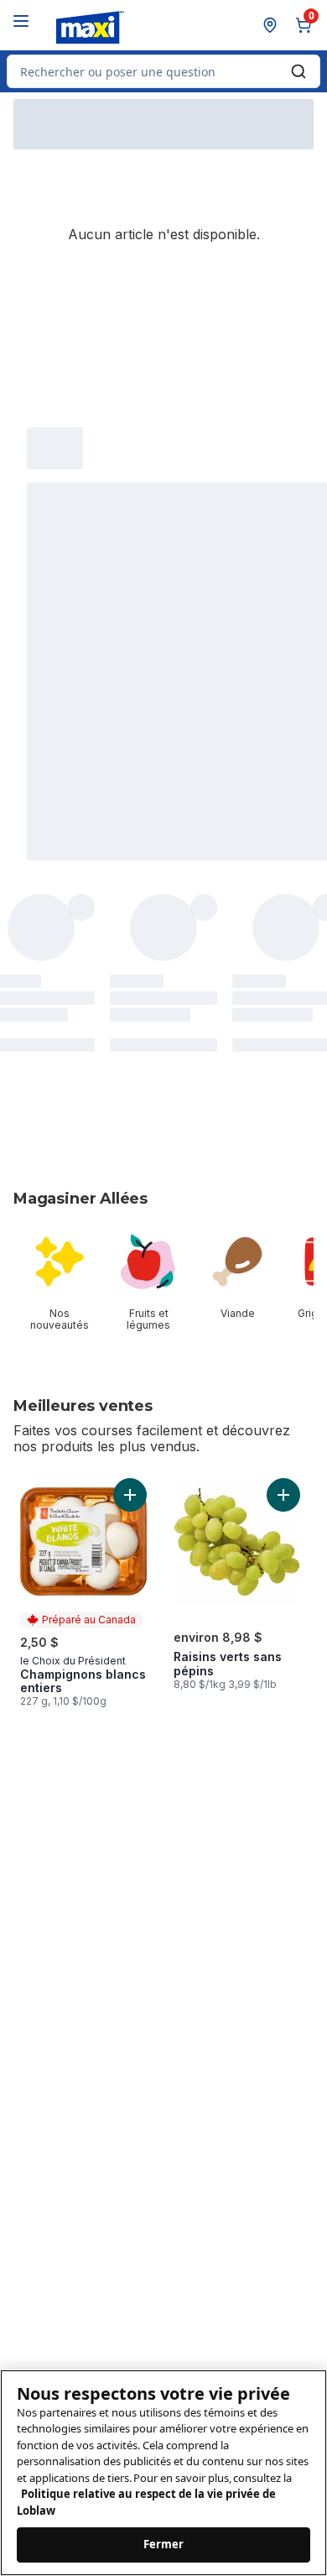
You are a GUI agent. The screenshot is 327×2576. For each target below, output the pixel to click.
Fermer (164, 2544)
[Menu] (21, 21)
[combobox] (163, 71)
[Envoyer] (298, 71)
